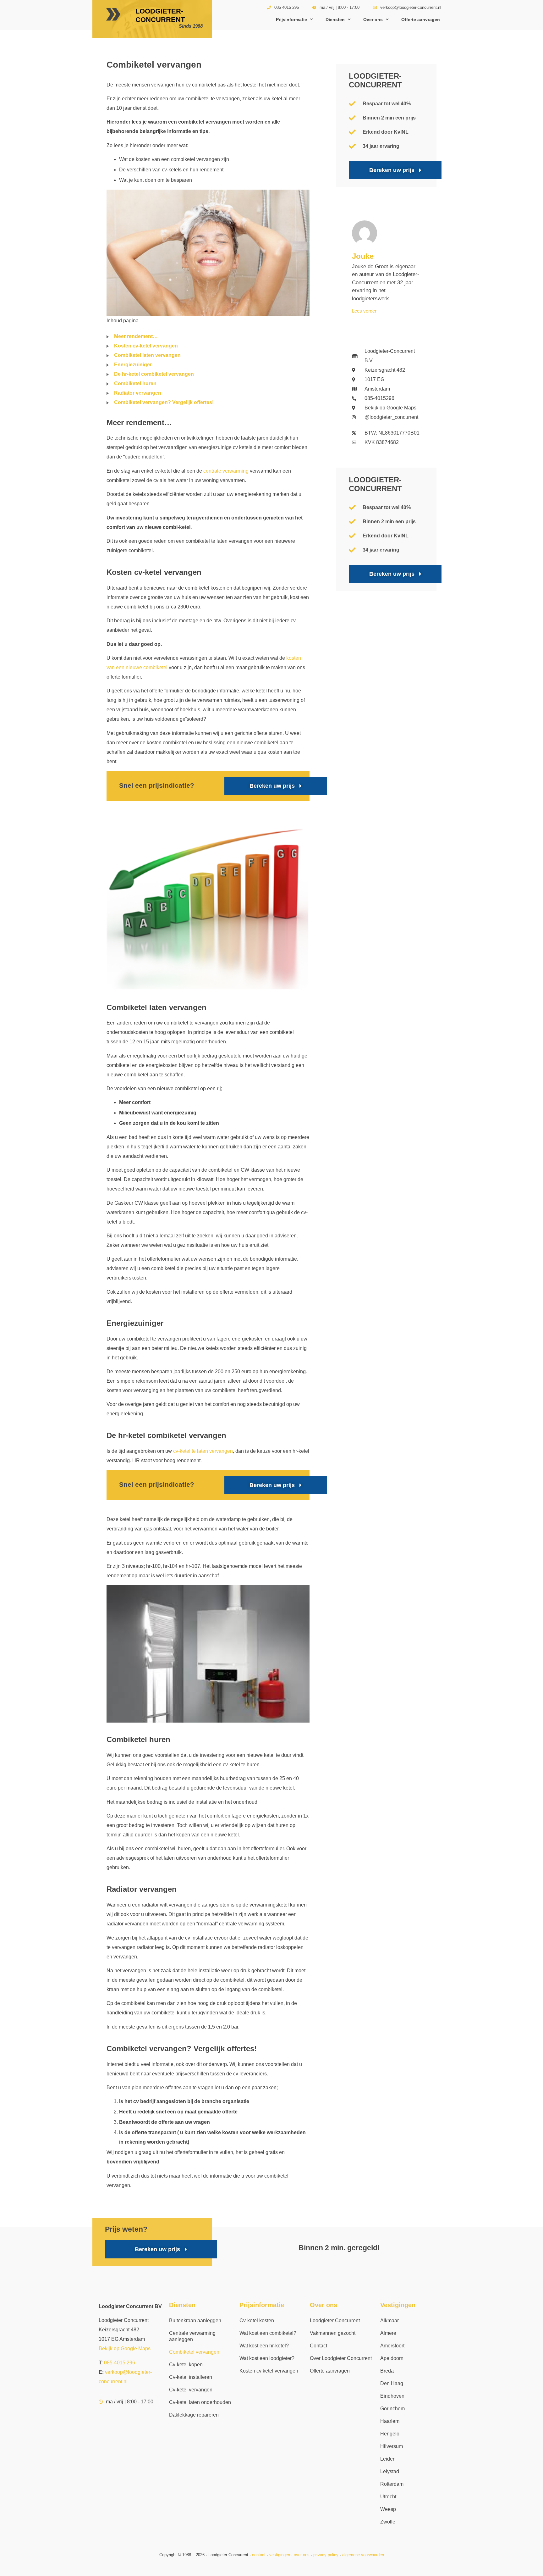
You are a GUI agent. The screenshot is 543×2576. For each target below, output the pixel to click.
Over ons (373, 19)
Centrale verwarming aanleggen (192, 2336)
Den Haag (392, 2383)
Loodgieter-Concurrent (160, 15)
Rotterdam (392, 2484)
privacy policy (326, 2555)
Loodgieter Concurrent (335, 2321)
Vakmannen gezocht (333, 2333)
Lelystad (390, 2471)
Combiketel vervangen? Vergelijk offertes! (164, 402)
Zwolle (388, 2522)
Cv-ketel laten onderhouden (200, 2402)
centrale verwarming (226, 471)
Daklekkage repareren (194, 2415)
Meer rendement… (136, 336)
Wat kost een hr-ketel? (264, 2346)
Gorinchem (392, 2409)
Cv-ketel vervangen (191, 2390)
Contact (318, 2346)
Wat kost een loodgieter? (267, 2358)
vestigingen (280, 2555)
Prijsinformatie (291, 19)
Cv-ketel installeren (191, 2377)
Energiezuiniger (133, 365)
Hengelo (390, 2434)
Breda (387, 2371)
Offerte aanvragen (421, 19)
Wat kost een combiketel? (268, 2333)
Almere (388, 2333)
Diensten (335, 19)
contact (259, 2555)
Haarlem (390, 2421)
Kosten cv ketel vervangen (269, 2371)
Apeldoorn (392, 2358)
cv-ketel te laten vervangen (203, 1451)
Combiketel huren (135, 383)
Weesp (388, 2509)
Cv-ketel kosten (257, 2321)
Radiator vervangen (138, 393)
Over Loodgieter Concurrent (341, 2358)
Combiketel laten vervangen (147, 355)
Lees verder (364, 311)
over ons (302, 2555)
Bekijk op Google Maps (125, 2348)
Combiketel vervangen (194, 2352)
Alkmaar (389, 2321)
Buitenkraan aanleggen (195, 2321)
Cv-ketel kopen (186, 2365)
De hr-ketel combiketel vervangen (154, 374)
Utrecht (388, 2497)
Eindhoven (392, 2396)
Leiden (388, 2459)
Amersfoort (392, 2346)
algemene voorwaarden (363, 2555)
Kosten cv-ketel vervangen (146, 346)
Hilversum (392, 2446)
